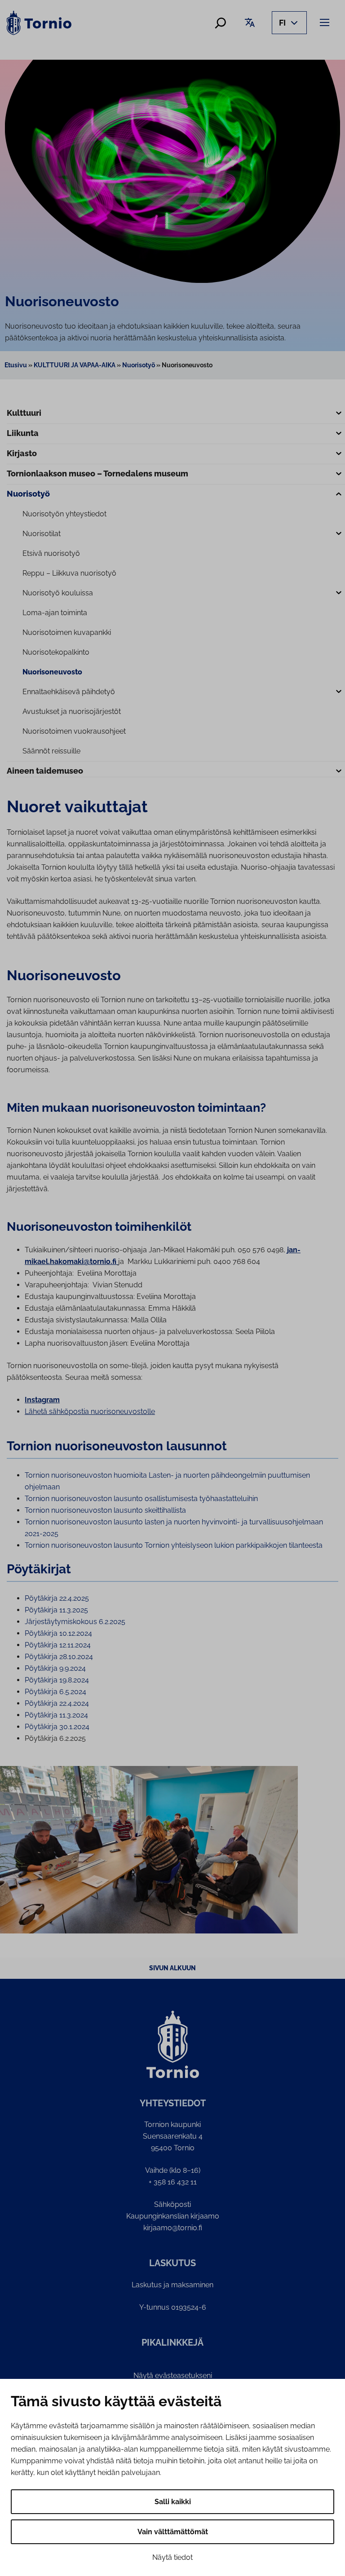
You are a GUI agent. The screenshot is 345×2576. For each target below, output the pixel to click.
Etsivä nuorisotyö (51, 553)
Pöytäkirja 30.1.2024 (57, 1727)
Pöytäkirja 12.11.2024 (58, 1645)
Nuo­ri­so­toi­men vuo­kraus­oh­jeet (74, 731)
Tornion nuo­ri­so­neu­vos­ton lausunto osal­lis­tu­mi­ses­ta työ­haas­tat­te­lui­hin (141, 1499)
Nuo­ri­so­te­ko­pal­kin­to (56, 652)
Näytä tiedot (172, 2557)
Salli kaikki (173, 2502)
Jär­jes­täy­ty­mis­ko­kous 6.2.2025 (75, 1622)
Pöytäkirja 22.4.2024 (57, 1703)
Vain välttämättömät (173, 2532)
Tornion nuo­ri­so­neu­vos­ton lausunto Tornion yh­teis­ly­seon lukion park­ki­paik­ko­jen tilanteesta (174, 1545)
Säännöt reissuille (51, 751)
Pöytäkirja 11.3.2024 (56, 1715)
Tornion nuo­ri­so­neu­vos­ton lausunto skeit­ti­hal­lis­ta (105, 1510)
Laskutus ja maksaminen (172, 2285)
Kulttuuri (24, 413)
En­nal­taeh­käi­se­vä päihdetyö (69, 692)
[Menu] (326, 22)
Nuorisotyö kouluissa (58, 593)
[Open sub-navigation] (339, 414)
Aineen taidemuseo (45, 771)
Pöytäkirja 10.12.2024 (58, 1633)
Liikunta (23, 433)
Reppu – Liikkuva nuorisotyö (69, 573)
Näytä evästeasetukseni (173, 2376)
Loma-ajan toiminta (55, 613)
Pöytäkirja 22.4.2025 (57, 1598)
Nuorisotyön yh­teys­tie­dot (64, 514)
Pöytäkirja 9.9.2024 (55, 1668)
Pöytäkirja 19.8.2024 (57, 1680)
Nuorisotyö (139, 365)
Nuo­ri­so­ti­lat (42, 534)
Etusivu (16, 365)
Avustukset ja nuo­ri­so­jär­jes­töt (72, 711)
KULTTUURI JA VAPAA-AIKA (75, 365)
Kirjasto (22, 453)
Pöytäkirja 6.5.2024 (55, 1692)
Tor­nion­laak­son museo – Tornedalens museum (97, 473)
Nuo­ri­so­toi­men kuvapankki (67, 632)
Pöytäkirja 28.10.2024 (59, 1657)
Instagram (42, 1400)
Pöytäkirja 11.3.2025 (56, 1610)
